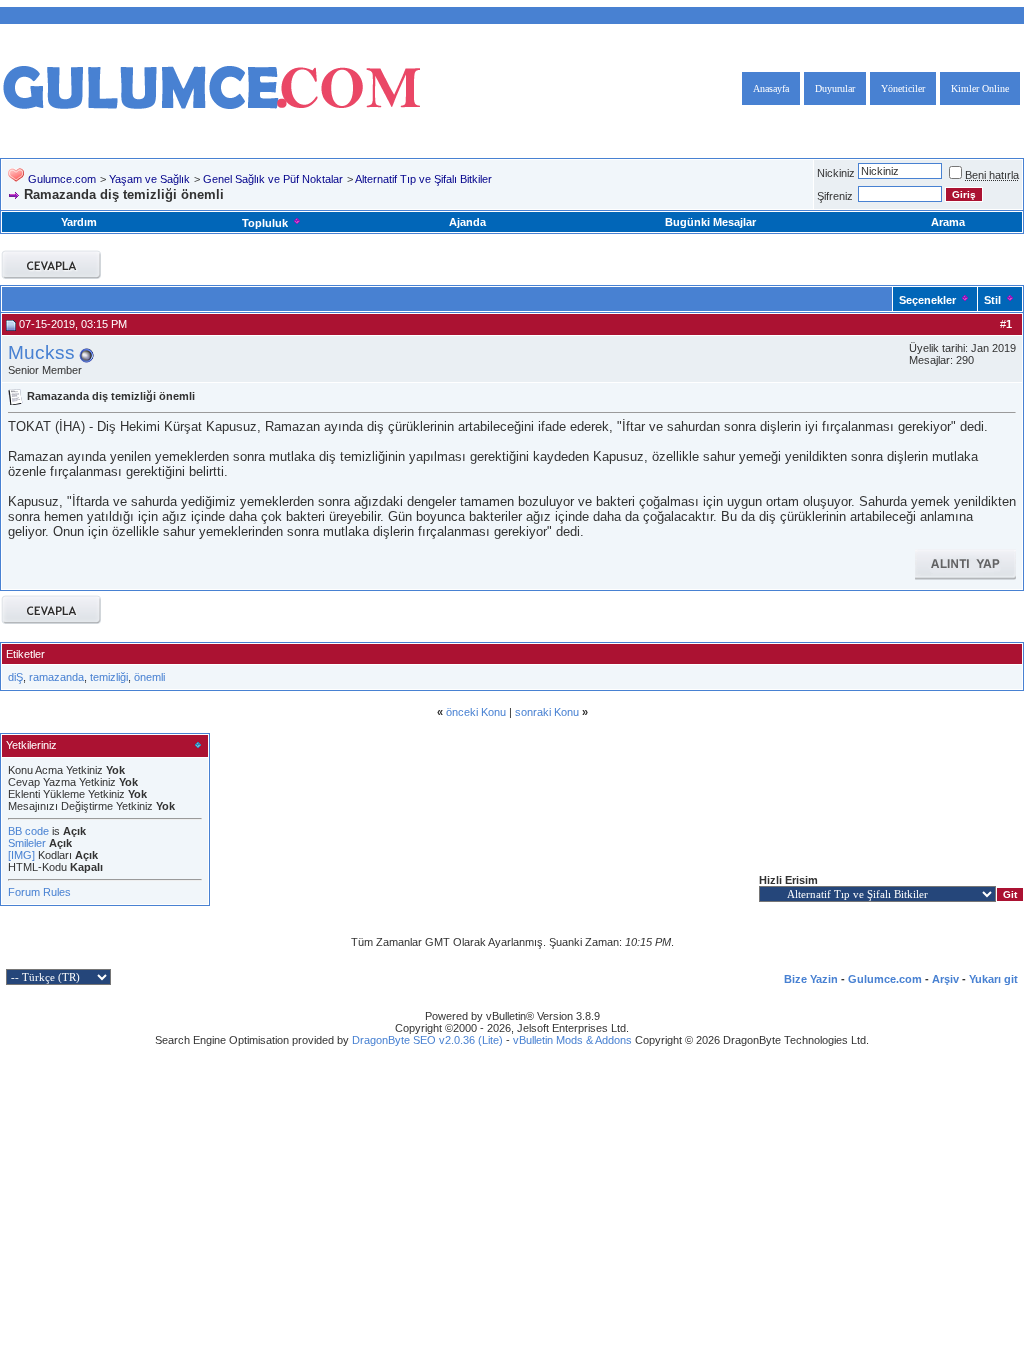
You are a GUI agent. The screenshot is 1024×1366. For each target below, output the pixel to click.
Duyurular (835, 88)
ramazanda (56, 677)
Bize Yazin (811, 979)
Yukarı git (993, 979)
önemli (149, 677)
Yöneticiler (903, 88)
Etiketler (25, 654)
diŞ (15, 677)
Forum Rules (39, 892)
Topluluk (265, 223)
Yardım (79, 222)
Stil (992, 300)
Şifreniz (835, 196)
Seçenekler (927, 300)
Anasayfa (771, 88)
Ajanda (467, 222)
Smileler (27, 843)
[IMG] (21, 855)
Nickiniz (836, 173)
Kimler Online (980, 88)
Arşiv (945, 979)
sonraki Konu (547, 712)
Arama (948, 222)
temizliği (109, 677)
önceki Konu (476, 712)
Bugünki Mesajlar (710, 222)
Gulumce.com (62, 179)
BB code (28, 831)
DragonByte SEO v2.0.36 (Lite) (427, 1040)
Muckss (41, 352)
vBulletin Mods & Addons (572, 1040)
